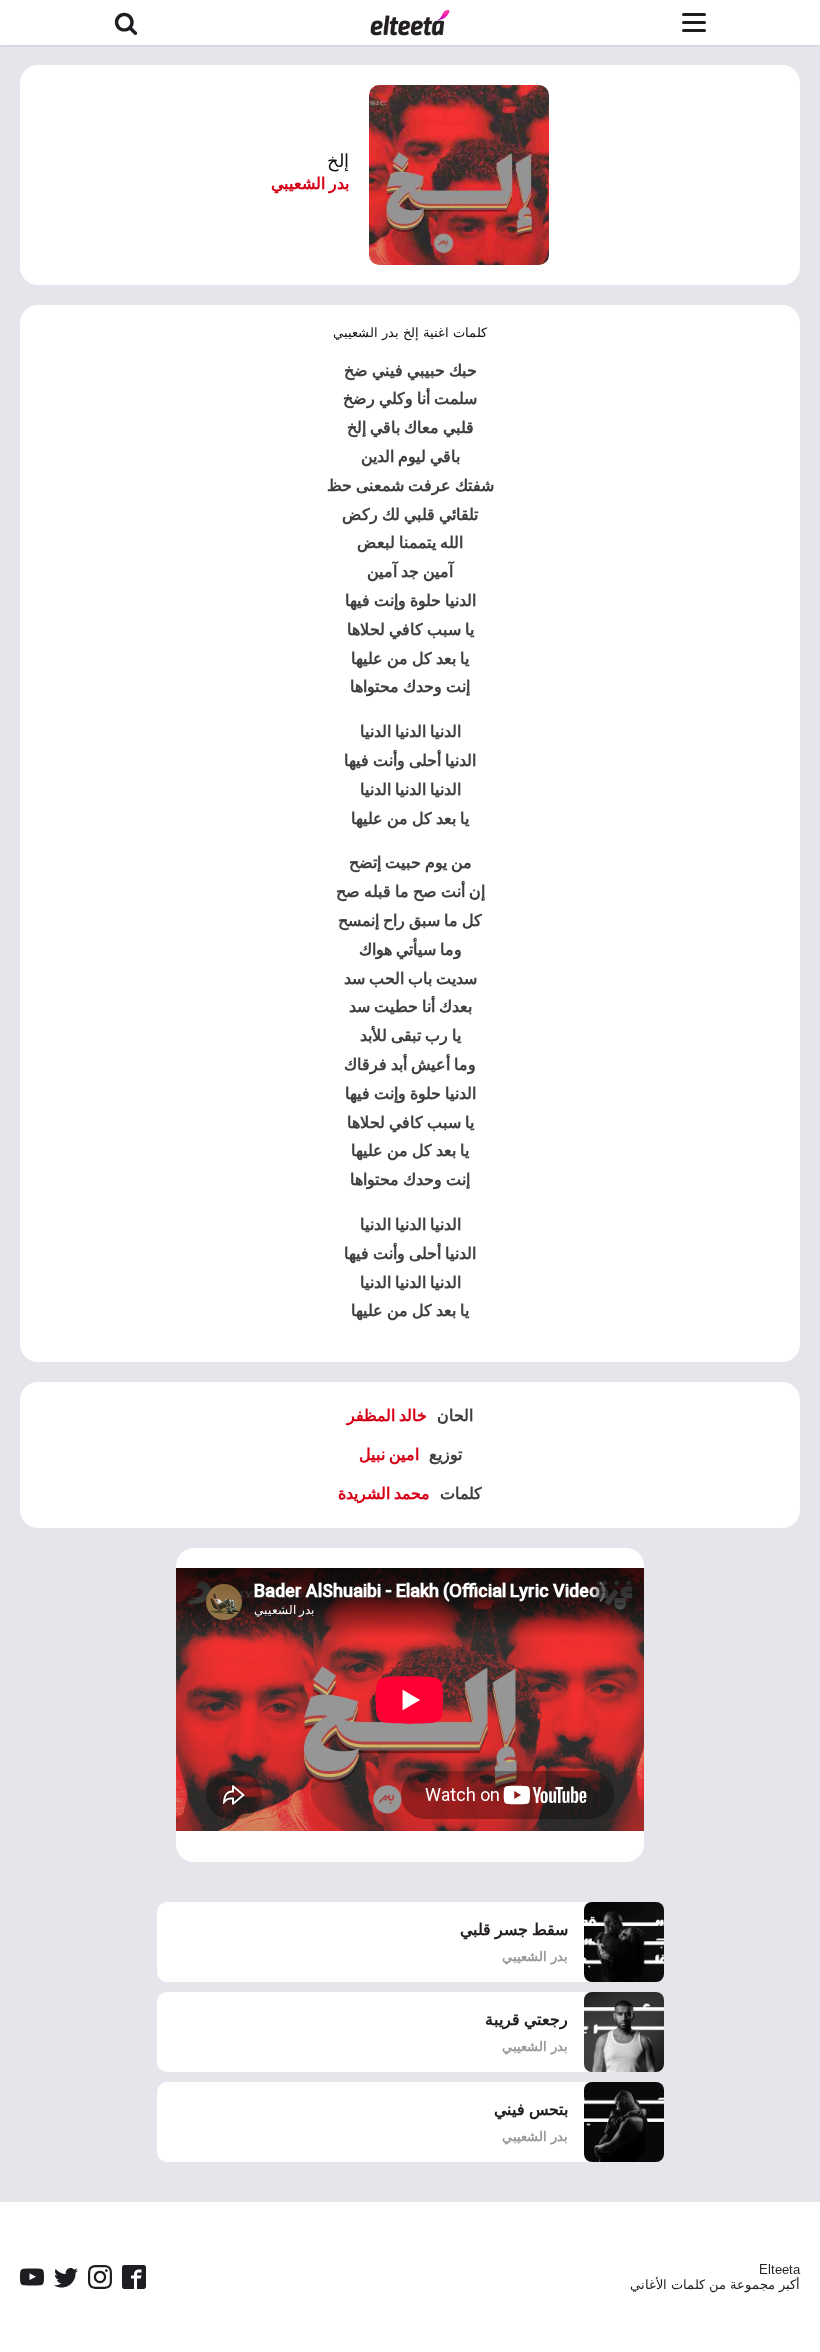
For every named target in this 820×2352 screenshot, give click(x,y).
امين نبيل (389, 1454)
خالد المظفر (387, 1415)
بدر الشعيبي (310, 183)
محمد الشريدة (384, 1493)
